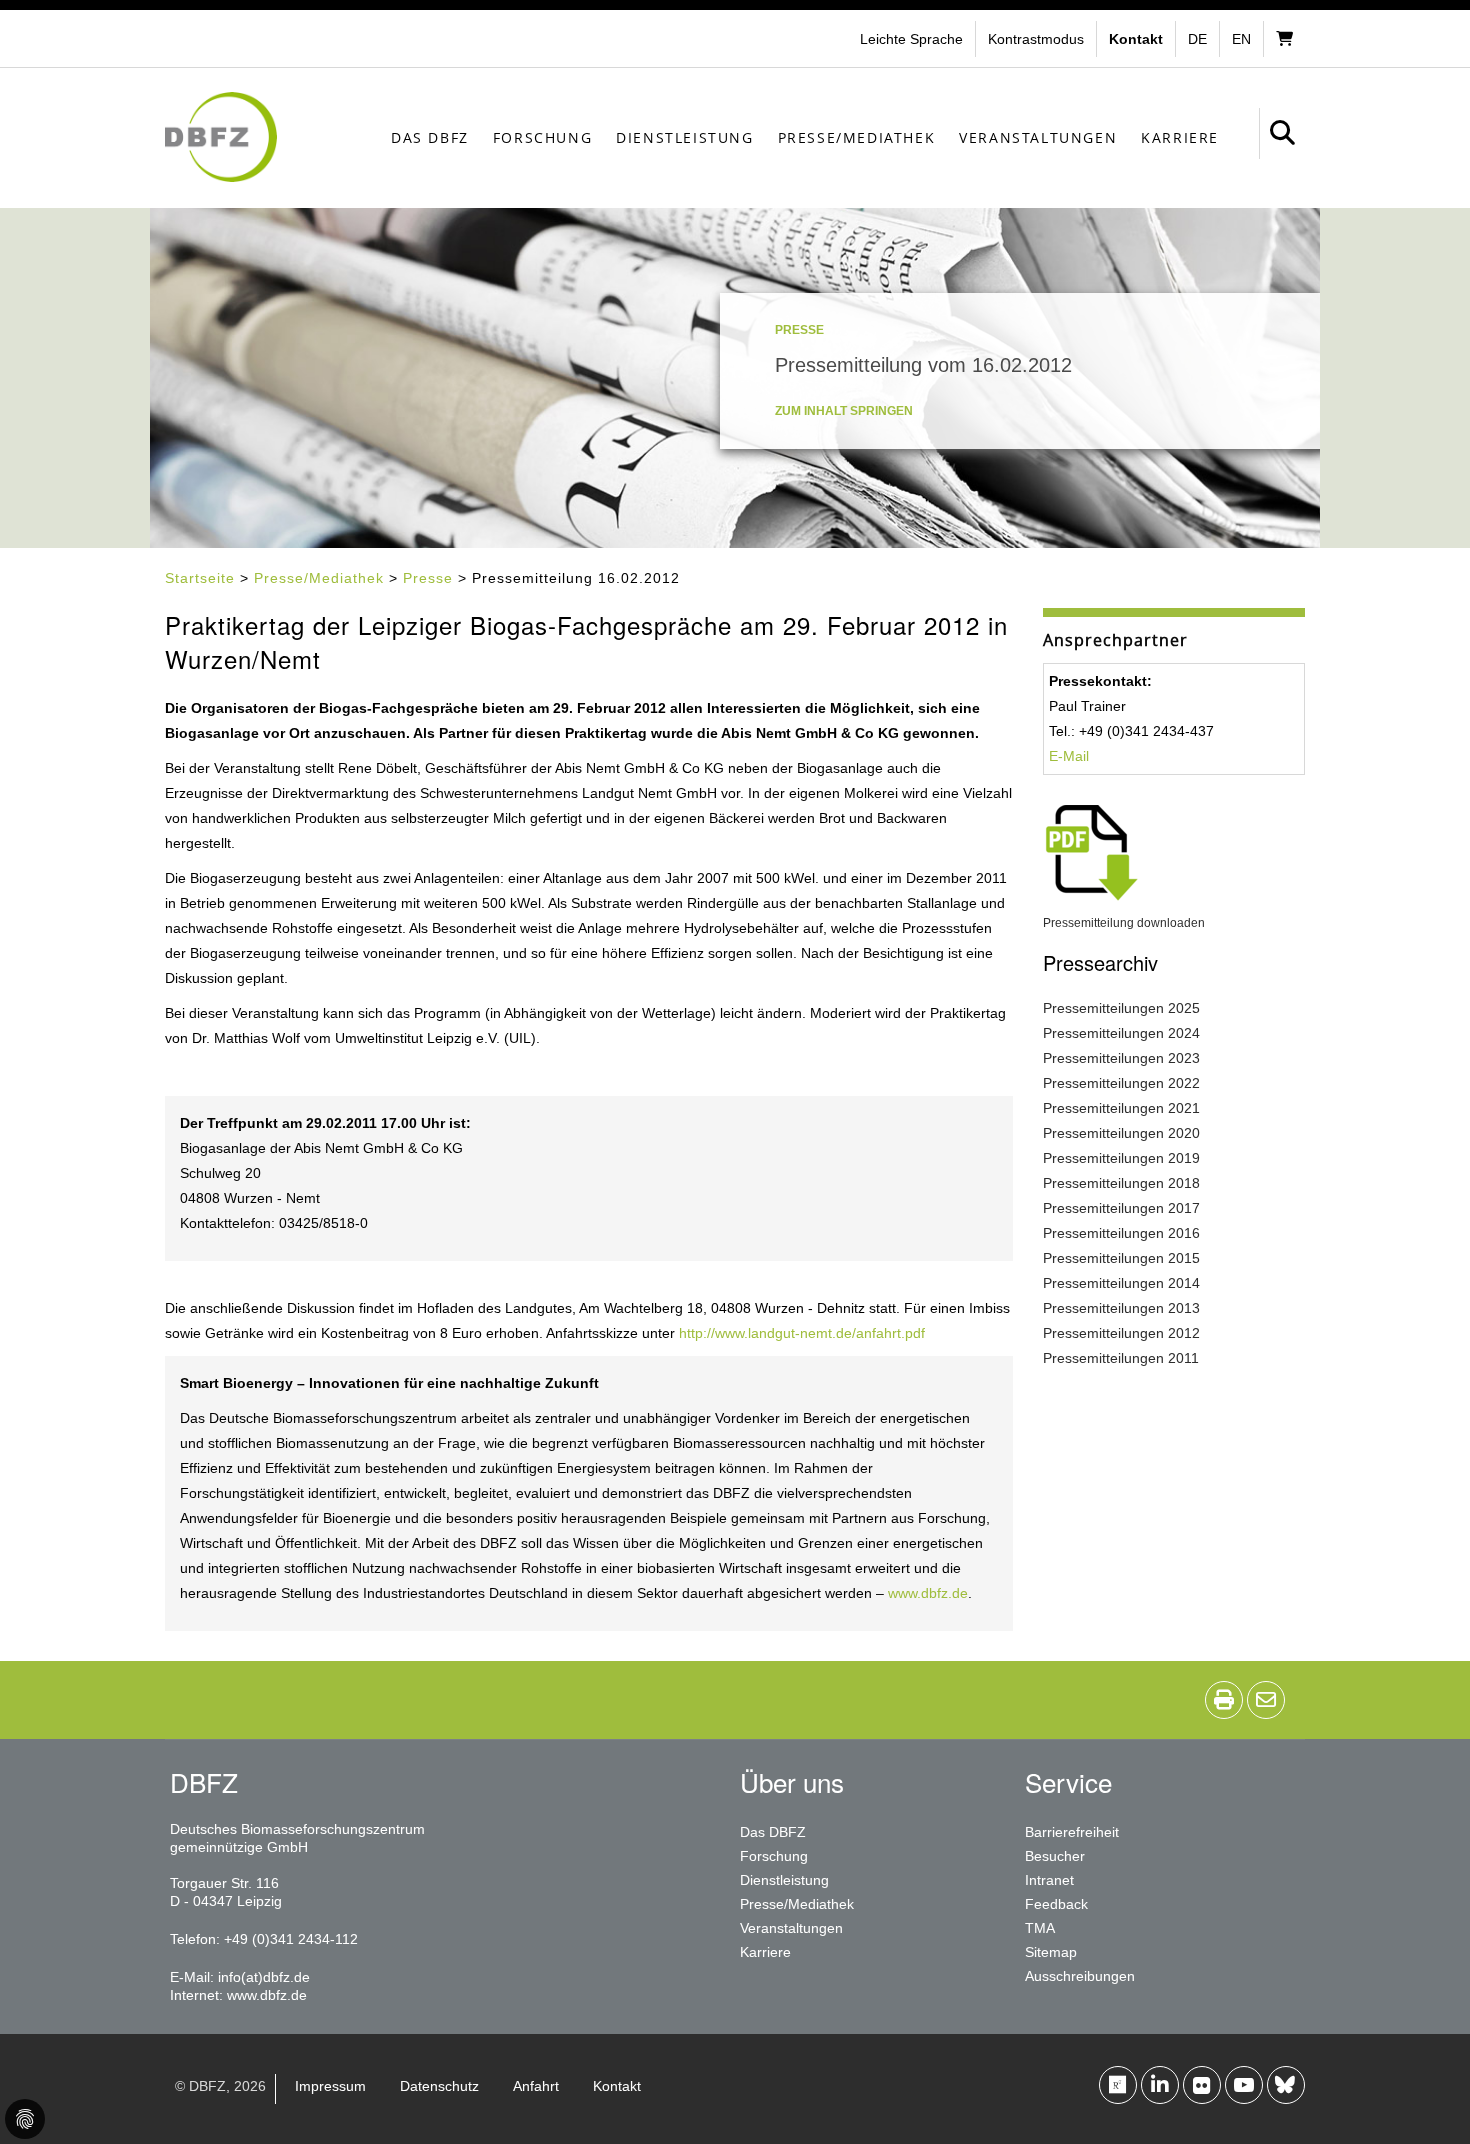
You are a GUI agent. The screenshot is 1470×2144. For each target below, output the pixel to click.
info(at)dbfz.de (264, 1977)
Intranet (1049, 1880)
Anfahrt (536, 2086)
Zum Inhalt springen (844, 411)
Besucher (1055, 1856)
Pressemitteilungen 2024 (1121, 1033)
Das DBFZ (430, 137)
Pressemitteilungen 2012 (1121, 1333)
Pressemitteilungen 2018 (1121, 1183)
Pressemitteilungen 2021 (1121, 1108)
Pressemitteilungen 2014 (1121, 1283)
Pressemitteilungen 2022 (1121, 1083)
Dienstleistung (684, 137)
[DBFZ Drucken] (1224, 1700)
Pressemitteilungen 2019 (1121, 1158)
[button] (1038, 39)
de (1197, 39)
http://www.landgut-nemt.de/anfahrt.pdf (802, 1333)
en (1241, 39)
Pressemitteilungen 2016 (1121, 1233)
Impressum (330, 2086)
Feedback (1056, 1904)
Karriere (1180, 137)
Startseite (200, 578)
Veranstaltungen (1038, 137)
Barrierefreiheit (1072, 1832)
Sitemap (1051, 1952)
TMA (1040, 1928)
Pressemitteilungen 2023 (1121, 1058)
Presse (428, 578)
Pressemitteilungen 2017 (1121, 1208)
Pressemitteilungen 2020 (1121, 1133)
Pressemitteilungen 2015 (1121, 1258)
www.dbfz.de (928, 1593)
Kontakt (617, 2086)
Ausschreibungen (1080, 1976)
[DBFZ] (221, 137)
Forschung (542, 137)
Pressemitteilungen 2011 (1121, 1358)
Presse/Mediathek (857, 137)
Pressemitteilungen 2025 (1121, 1008)
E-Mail (1069, 756)
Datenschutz (439, 2086)
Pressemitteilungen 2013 (1121, 1308)
